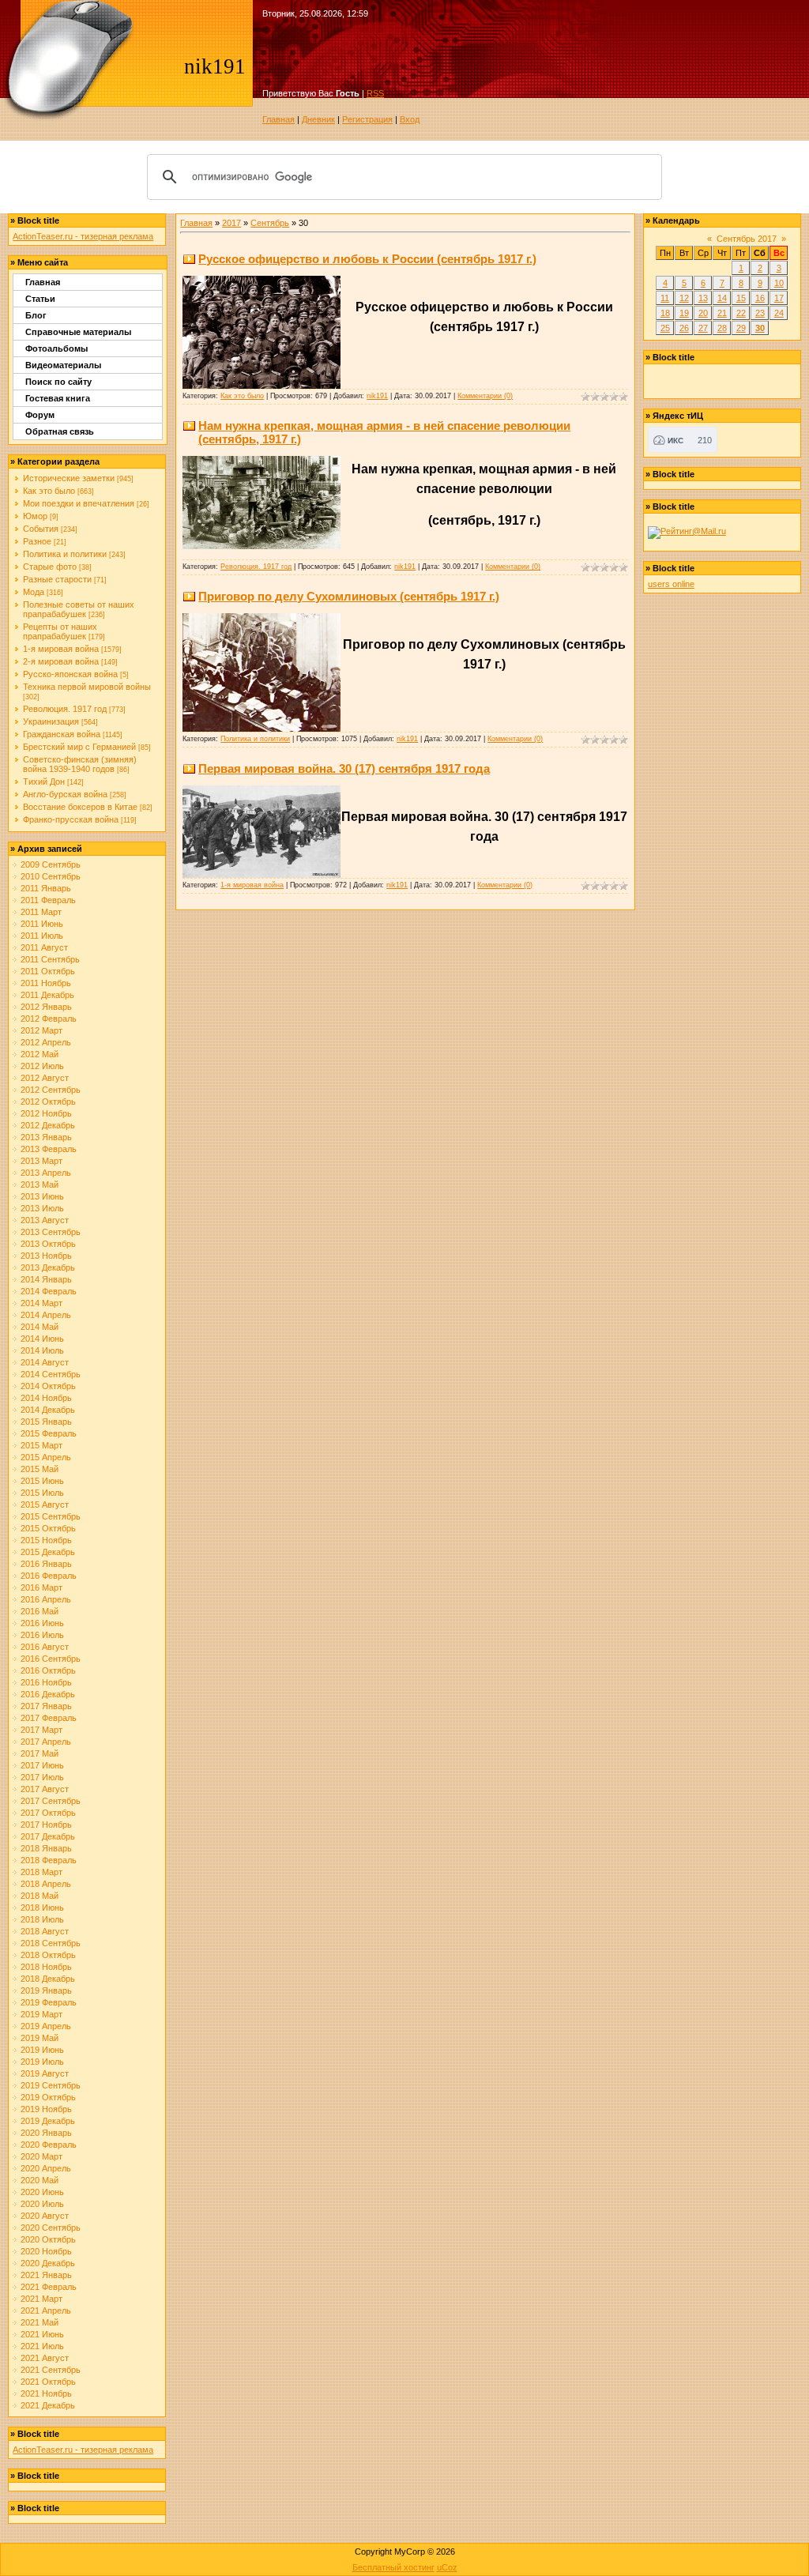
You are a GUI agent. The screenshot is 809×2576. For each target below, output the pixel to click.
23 (760, 313)
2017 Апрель (46, 1742)
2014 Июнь (42, 1339)
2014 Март (41, 1303)
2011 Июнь (42, 924)
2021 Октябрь (48, 2382)
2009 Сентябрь (51, 864)
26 (684, 328)
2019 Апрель (46, 2026)
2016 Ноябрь (46, 1682)
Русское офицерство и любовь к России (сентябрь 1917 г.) (367, 259)
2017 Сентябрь (51, 1801)
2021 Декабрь (48, 2405)
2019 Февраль (49, 2002)
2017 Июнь (42, 1765)
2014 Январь (46, 1279)
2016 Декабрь (48, 1694)
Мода (34, 592)
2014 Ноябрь (46, 1398)
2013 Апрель (46, 1173)
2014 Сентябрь (51, 1374)
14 (722, 298)
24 (779, 313)
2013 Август (45, 1220)
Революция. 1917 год (65, 709)
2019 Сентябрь (51, 2085)
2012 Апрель (46, 1042)
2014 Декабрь (48, 1410)
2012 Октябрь (48, 1102)
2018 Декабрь (48, 1979)
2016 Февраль (49, 1576)
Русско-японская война (70, 674)
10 (779, 283)
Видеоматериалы (63, 365)
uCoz (447, 2567)
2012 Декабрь (48, 1125)
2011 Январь (46, 888)
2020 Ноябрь (46, 2251)
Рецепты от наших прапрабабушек (60, 631)
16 (760, 298)
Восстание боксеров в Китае (80, 807)
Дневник (318, 119)
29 (741, 328)
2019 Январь (46, 1990)
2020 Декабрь (48, 2263)
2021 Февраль (49, 2287)
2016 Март (41, 1587)
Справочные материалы (78, 332)
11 (665, 298)
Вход (410, 119)
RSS (375, 93)
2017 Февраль (49, 1718)
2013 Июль (42, 1208)
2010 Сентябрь (51, 876)
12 (684, 298)
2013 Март (41, 1161)
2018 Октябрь (48, 1955)
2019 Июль (42, 2062)
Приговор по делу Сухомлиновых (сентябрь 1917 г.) (349, 596)
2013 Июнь (42, 1196)
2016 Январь (46, 1564)
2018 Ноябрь (46, 1967)
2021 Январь (46, 2275)
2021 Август (45, 2358)
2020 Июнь (42, 2192)
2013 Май (40, 1184)
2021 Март (41, 2299)
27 (703, 328)
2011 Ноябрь (46, 983)
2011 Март (41, 912)
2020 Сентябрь (51, 2228)
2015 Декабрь (48, 1552)
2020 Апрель (46, 2168)
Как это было (49, 491)
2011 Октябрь (48, 971)
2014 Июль (42, 1350)
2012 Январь (46, 1007)
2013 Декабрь (48, 1267)
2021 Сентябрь (51, 2370)
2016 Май (40, 1611)
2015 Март (41, 1445)
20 (703, 313)
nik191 (377, 396)
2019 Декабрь (48, 2121)
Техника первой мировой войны (87, 687)
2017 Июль (42, 1777)
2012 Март (41, 1030)
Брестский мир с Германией (79, 747)
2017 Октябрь (48, 1813)
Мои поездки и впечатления (79, 503)
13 (703, 298)
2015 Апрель (46, 1457)
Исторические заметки (69, 478)
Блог (36, 315)
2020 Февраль (49, 2145)
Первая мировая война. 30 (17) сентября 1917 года (344, 768)
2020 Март (41, 2156)
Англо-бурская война (65, 794)
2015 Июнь (42, 1481)
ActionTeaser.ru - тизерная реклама (83, 236)
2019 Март (41, 2014)
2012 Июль (42, 1066)
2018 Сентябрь (51, 1943)
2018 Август (45, 1931)
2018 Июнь (42, 1908)
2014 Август (45, 1362)
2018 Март (41, 1872)
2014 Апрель (46, 1315)
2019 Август (45, 2073)
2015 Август (45, 1505)
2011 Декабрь (47, 995)
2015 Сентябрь (51, 1516)
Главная (278, 119)
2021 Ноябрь (46, 2393)
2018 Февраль (49, 1860)
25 (665, 328)
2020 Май (40, 2180)
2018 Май (40, 1896)
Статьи (40, 299)
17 (779, 298)
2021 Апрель (46, 2310)
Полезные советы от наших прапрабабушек (79, 609)
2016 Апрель (46, 1599)
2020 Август (45, 2216)
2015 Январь (46, 1422)
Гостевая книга (58, 398)
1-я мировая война (61, 649)
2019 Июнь (42, 2050)
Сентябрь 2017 (747, 239)
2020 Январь (46, 2133)
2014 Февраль (49, 1291)
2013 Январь (46, 1137)
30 (760, 328)
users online (671, 584)
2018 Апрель (46, 1884)
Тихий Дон (44, 781)
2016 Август (45, 1647)
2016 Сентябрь (51, 1659)
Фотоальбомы (56, 348)
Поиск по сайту (58, 382)
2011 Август (44, 947)
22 (741, 313)
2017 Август (45, 1789)
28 (722, 328)
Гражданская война (62, 734)
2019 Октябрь (48, 2097)
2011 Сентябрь (50, 959)
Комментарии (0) (485, 396)
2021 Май (40, 2322)
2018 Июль (42, 1919)
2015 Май (40, 1469)
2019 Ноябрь (46, 2109)
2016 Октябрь (48, 1670)
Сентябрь (270, 223)
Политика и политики (65, 554)
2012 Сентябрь (51, 1090)
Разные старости (57, 579)
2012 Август (45, 1078)
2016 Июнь (42, 1623)
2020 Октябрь (48, 2239)
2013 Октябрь (48, 1244)
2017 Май (40, 1753)
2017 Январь (46, 1706)
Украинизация (51, 721)
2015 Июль (42, 1493)
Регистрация (367, 119)
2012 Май (40, 1054)
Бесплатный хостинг (393, 2567)
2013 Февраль (49, 1149)
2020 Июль (42, 2204)
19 (684, 313)
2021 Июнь (42, 2334)
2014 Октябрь (48, 1386)
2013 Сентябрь (51, 1232)
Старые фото (50, 567)
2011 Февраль (48, 900)
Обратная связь (60, 431)
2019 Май (40, 2038)
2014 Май (40, 1327)
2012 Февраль (49, 1019)
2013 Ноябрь (46, 1256)
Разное (37, 541)
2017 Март (41, 1730)
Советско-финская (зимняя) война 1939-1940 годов (80, 764)
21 (722, 313)
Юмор (35, 516)
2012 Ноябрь (46, 1113)
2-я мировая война (61, 661)
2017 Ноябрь (46, 1825)
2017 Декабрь (48, 1836)
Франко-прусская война (71, 819)
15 (741, 298)
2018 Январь (46, 1848)
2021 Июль (42, 2346)
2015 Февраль (49, 1433)
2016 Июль (42, 1635)
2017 (231, 223)
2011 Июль (42, 936)
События (41, 529)
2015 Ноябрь (46, 1540)
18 (665, 313)
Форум (40, 415)
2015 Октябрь (48, 1528)
